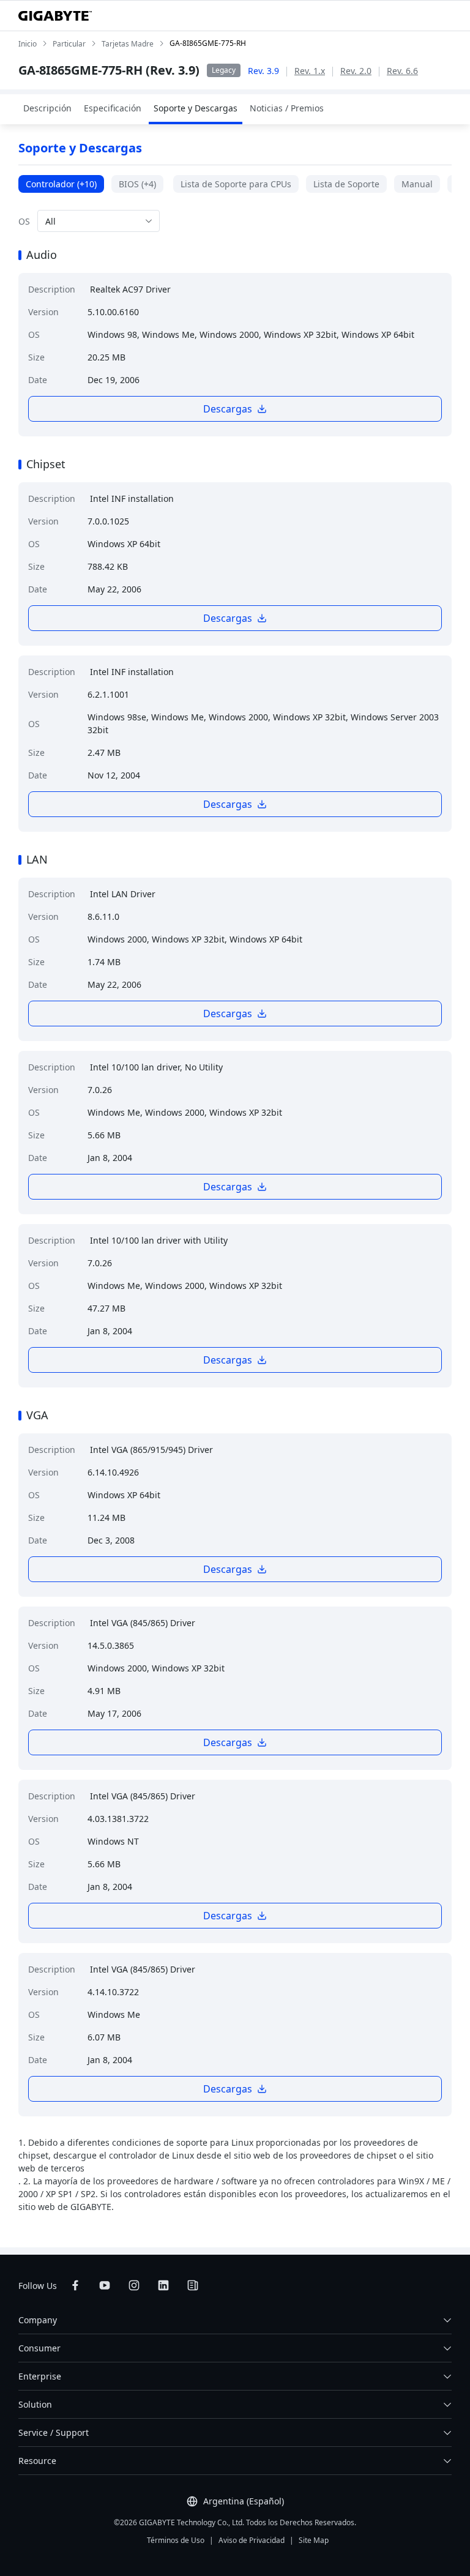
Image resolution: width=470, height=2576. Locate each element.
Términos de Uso (176, 2540)
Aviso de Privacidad (252, 2540)
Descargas (228, 409)
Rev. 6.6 (402, 71)
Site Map (314, 2540)
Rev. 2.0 (356, 71)
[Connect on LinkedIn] (163, 2285)
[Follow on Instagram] (134, 2285)
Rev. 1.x (310, 71)
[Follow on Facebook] (75, 2285)
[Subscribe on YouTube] (105, 2285)
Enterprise (40, 2376)
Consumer (39, 2348)
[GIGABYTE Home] (55, 16)
